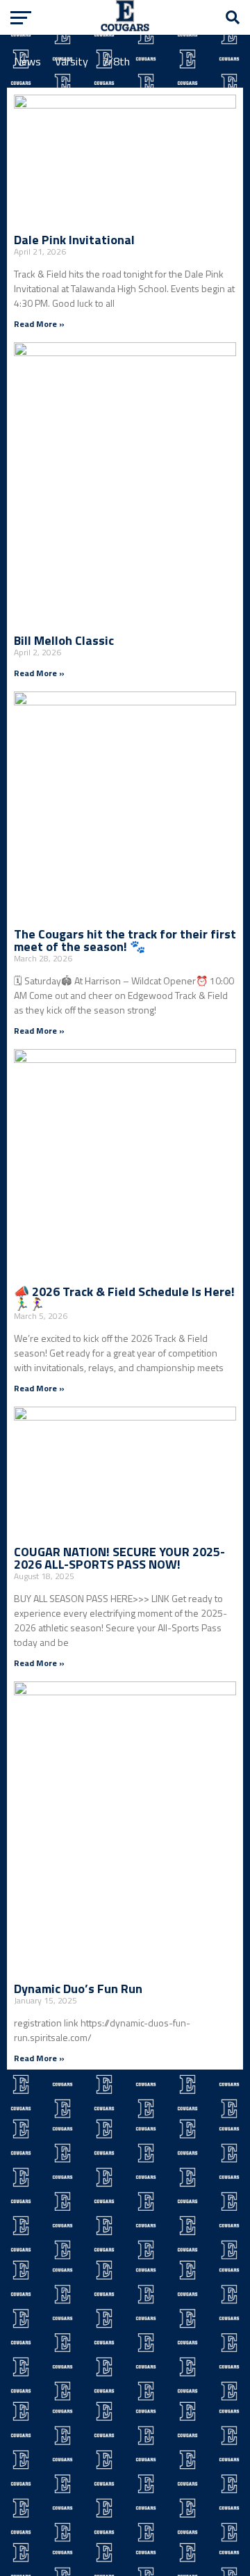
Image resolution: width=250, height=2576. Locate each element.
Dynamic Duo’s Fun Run (78, 1989)
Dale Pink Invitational (74, 240)
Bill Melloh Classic (64, 640)
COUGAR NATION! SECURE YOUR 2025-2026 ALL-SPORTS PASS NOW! (119, 1558)
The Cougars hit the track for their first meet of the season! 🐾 (125, 940)
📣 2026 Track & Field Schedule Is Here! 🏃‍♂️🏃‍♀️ (124, 1298)
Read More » (39, 324)
